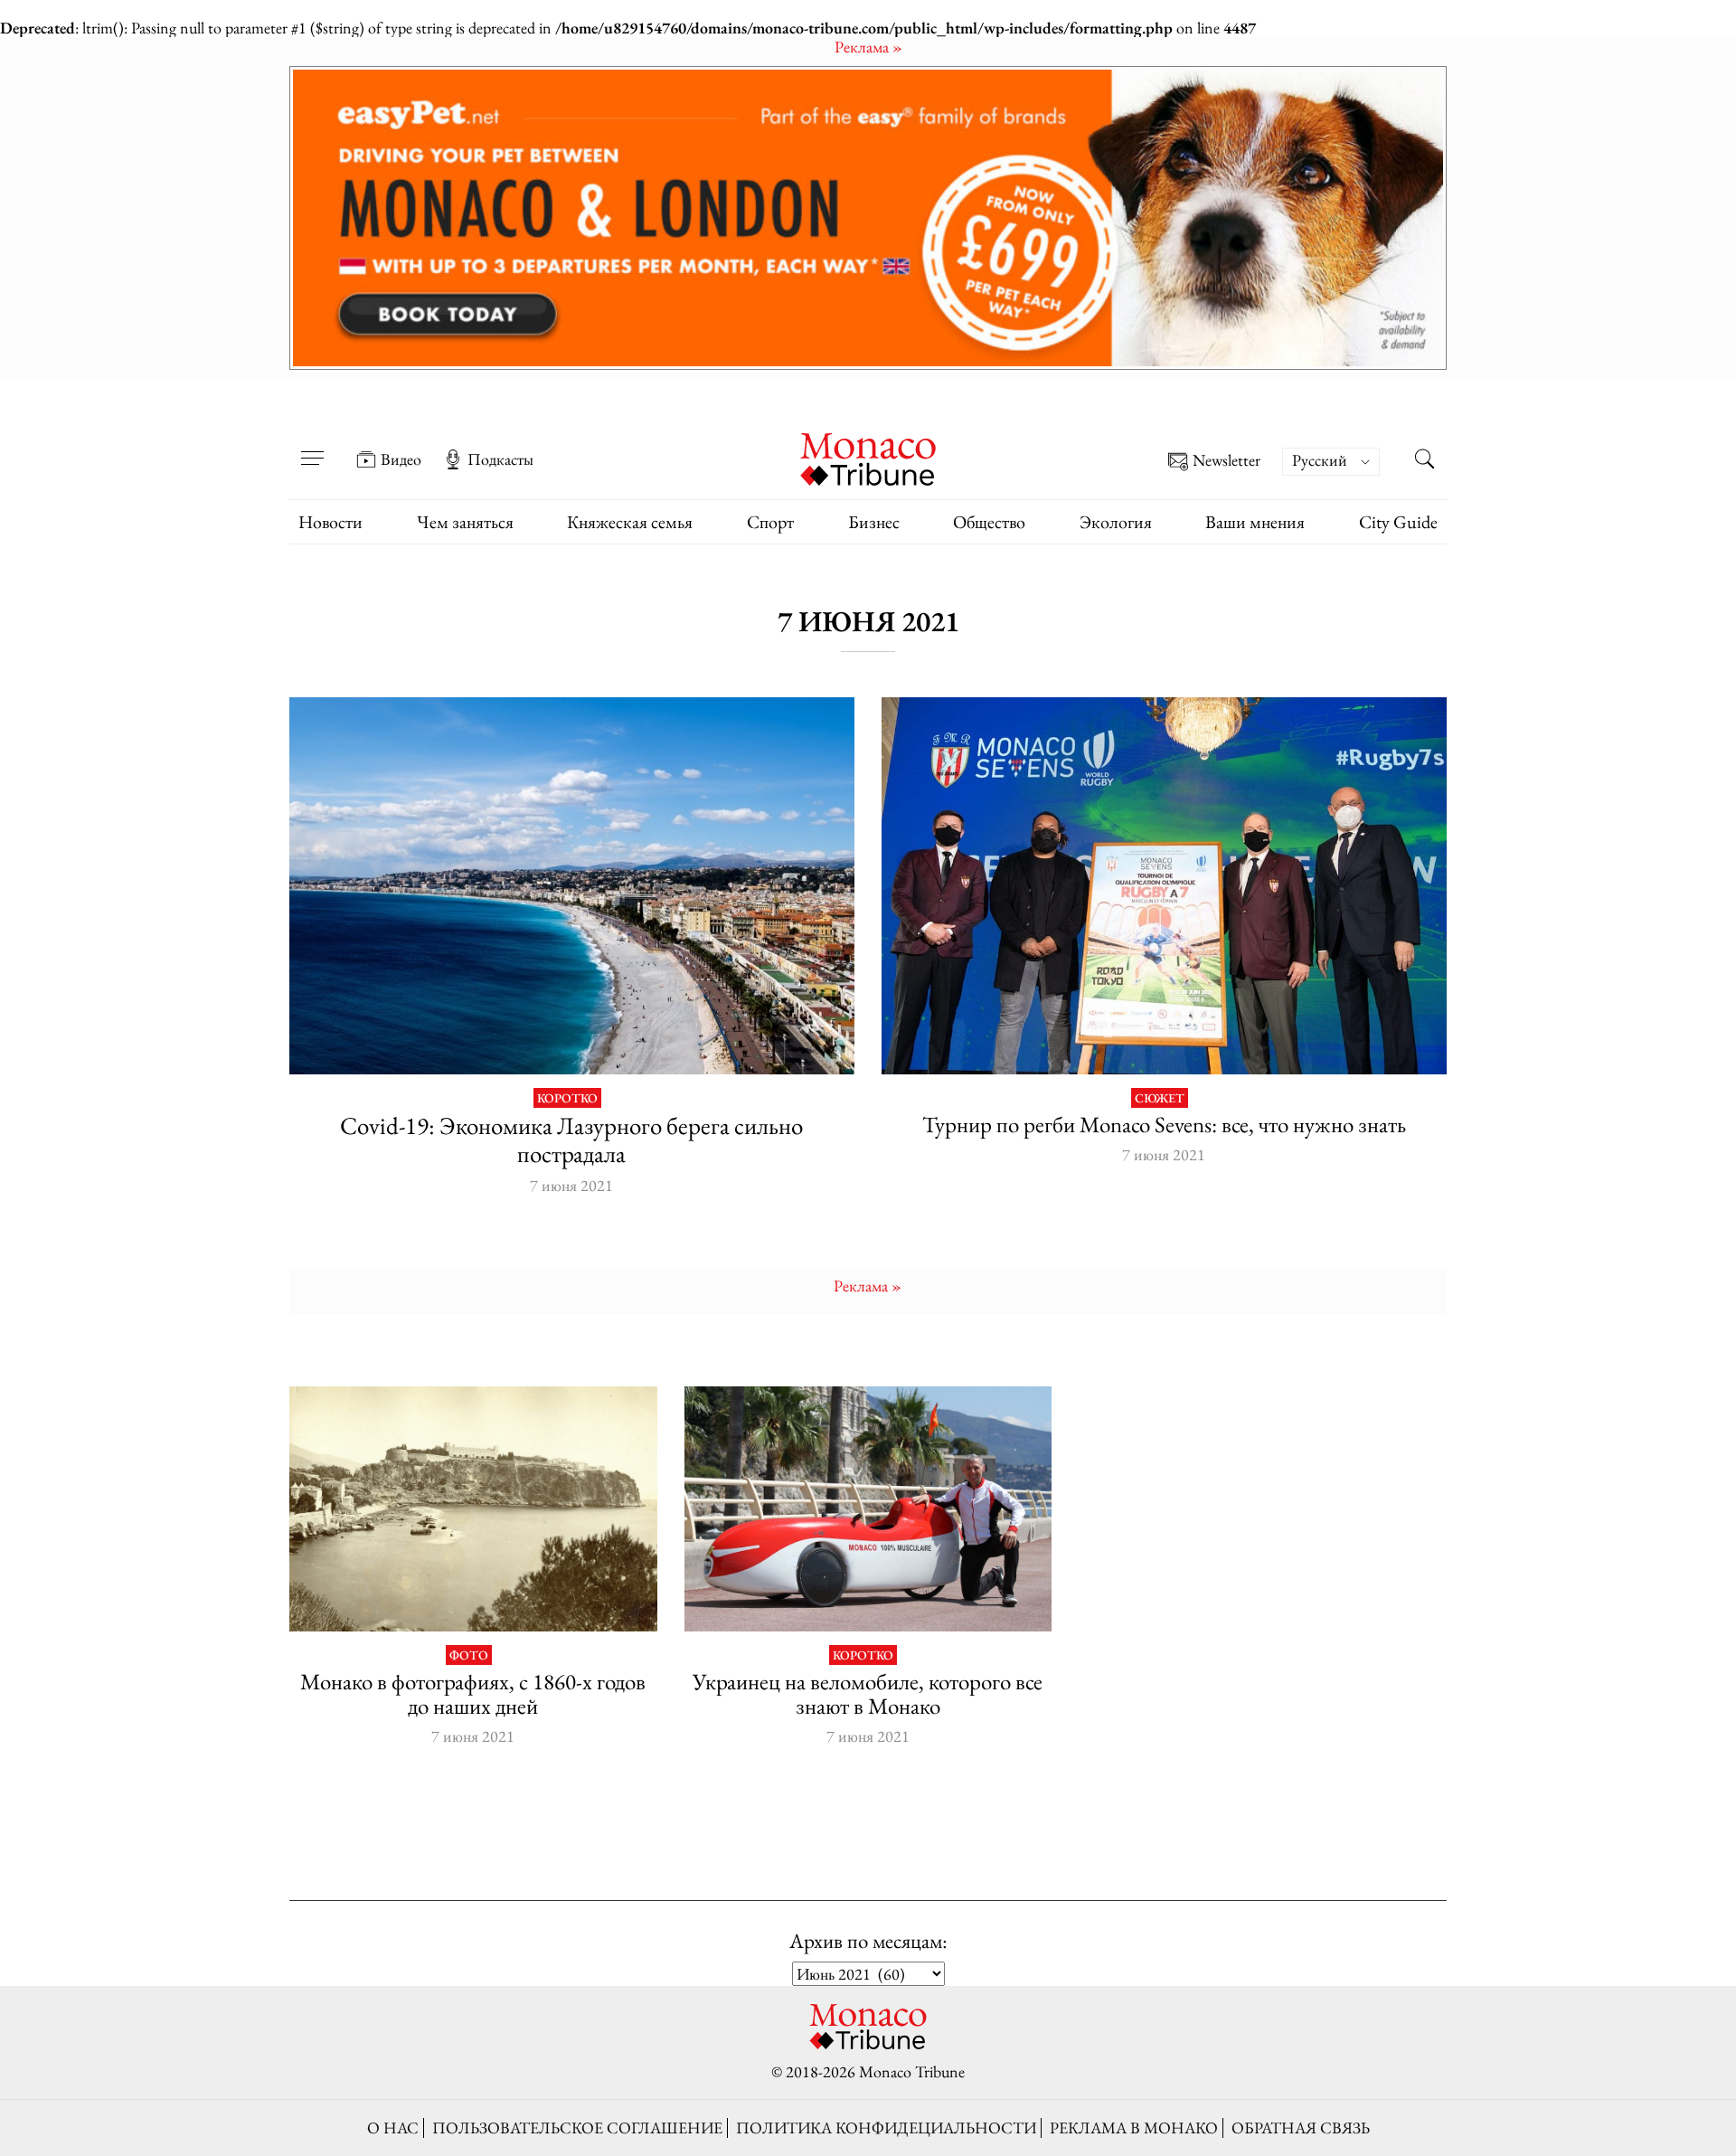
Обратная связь (1301, 2128)
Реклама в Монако (1134, 2128)
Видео (401, 459)
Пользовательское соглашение (577, 2128)
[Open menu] (312, 447)
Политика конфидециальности (886, 2128)
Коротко (567, 1098)
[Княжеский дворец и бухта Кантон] (473, 1509)
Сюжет (1160, 1098)
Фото (469, 1655)
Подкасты (500, 459)
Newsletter (1227, 461)
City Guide (1398, 522)
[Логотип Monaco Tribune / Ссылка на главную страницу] (868, 457)
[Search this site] (1424, 461)
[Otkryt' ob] (868, 218)
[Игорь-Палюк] (868, 1509)
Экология (1116, 522)
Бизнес (874, 522)
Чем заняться (465, 522)
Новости (330, 522)
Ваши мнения (1255, 522)
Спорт (770, 522)
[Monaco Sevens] (1164, 886)
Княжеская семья (630, 522)
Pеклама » (868, 47)
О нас (393, 2128)
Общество (989, 522)
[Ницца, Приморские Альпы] (572, 886)
